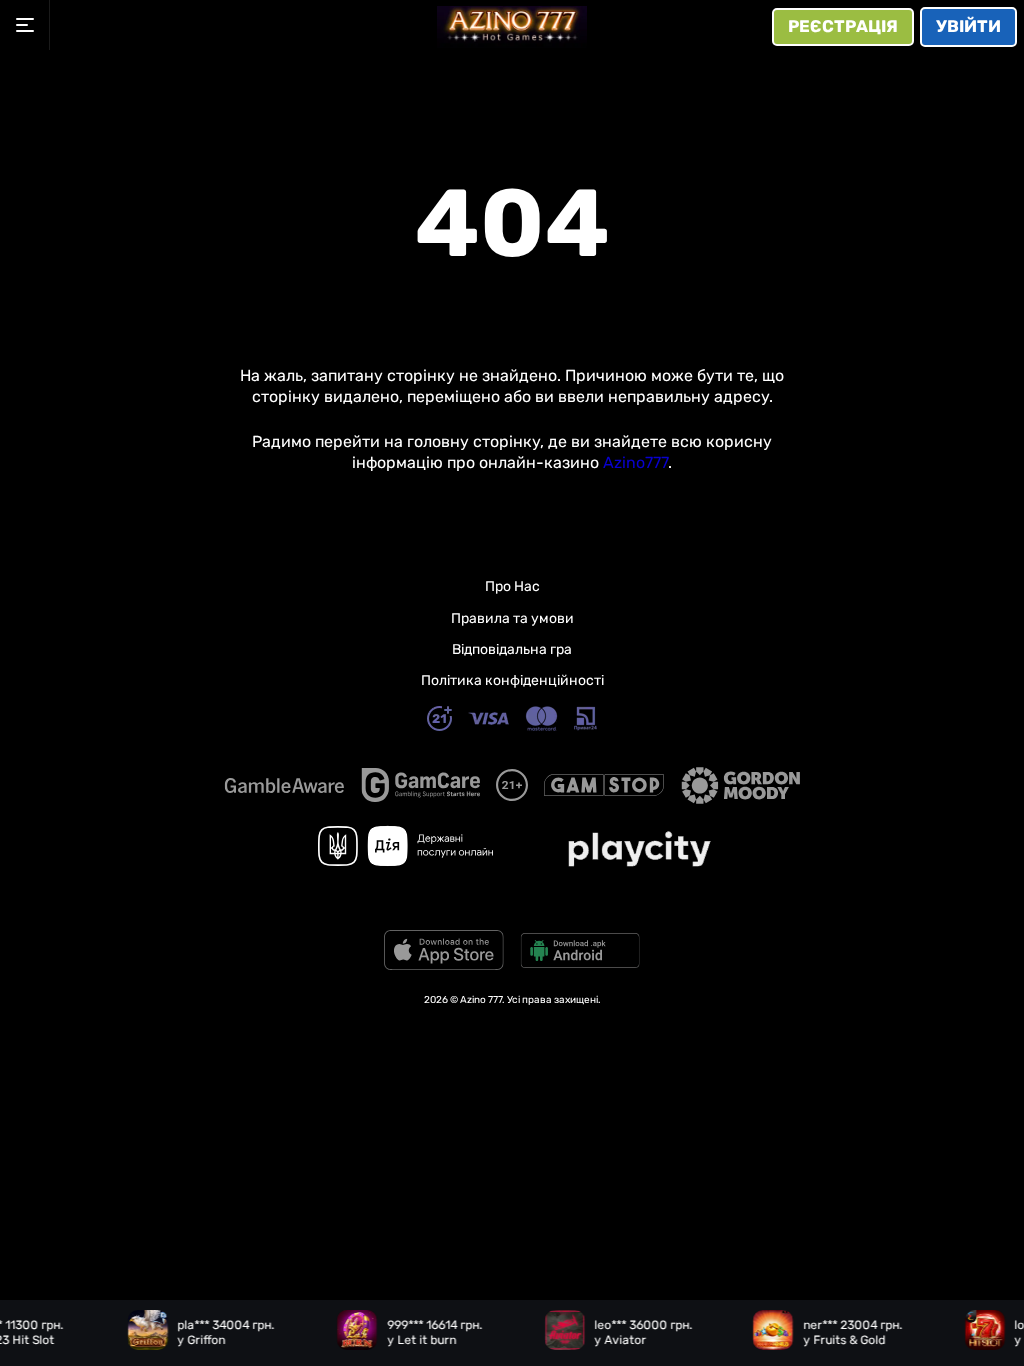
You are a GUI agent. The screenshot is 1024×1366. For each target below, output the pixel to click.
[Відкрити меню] (25, 25)
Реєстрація (843, 26)
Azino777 (635, 462)
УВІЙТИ (968, 26)
